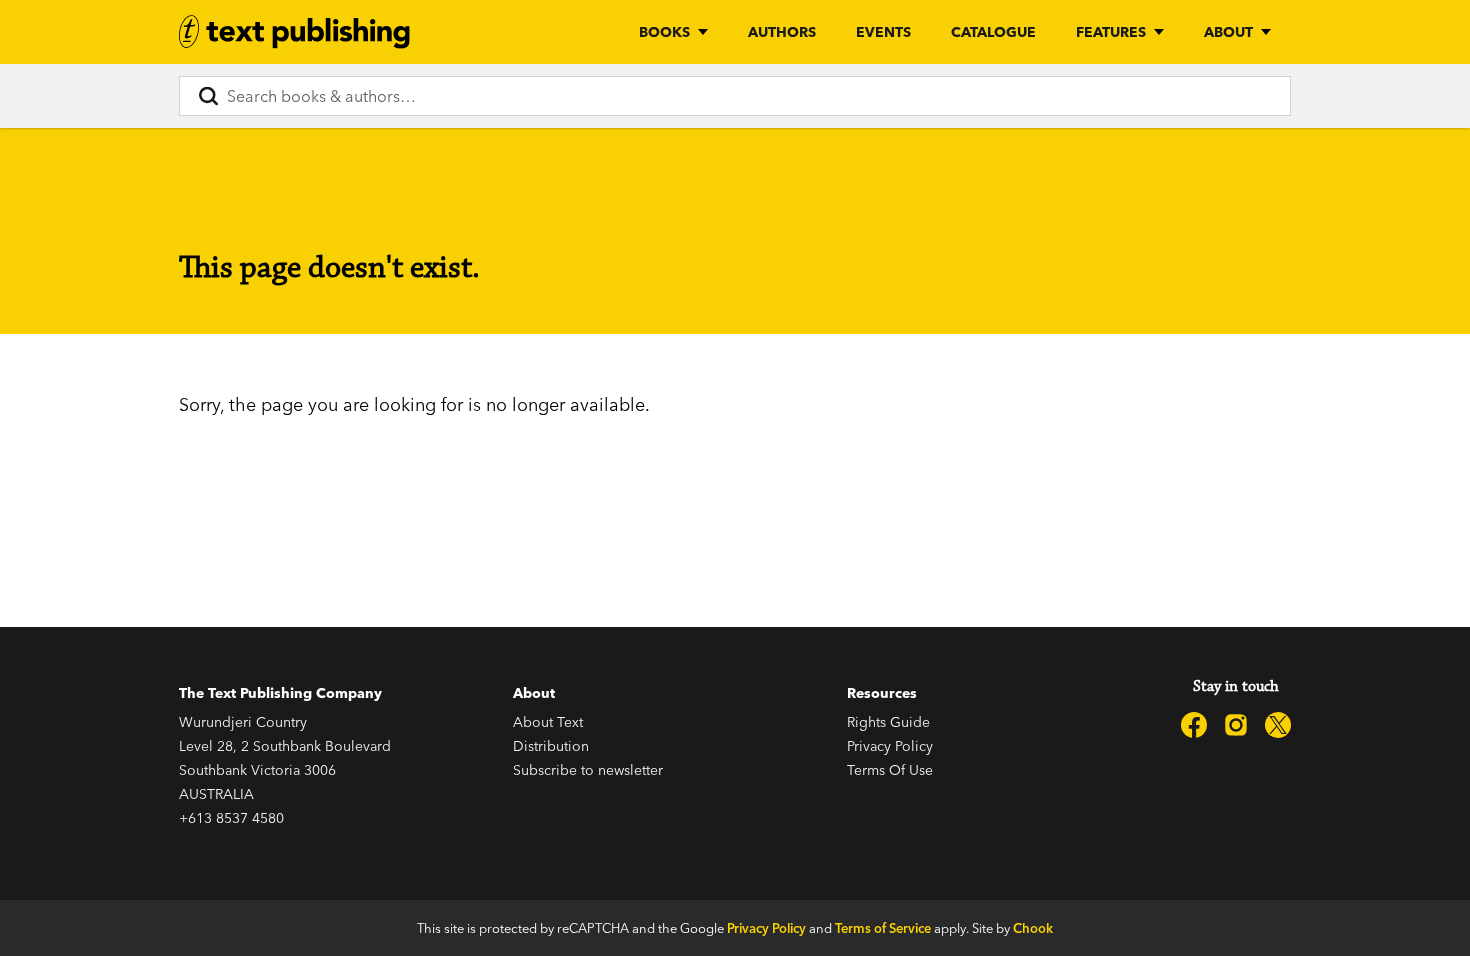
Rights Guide (888, 722)
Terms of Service (883, 928)
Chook (1033, 928)
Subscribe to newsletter (588, 770)
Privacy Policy (890, 746)
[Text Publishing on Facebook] (1194, 725)
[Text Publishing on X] (1278, 725)
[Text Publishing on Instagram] (1236, 725)
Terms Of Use (890, 770)
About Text (548, 722)
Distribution (551, 746)
